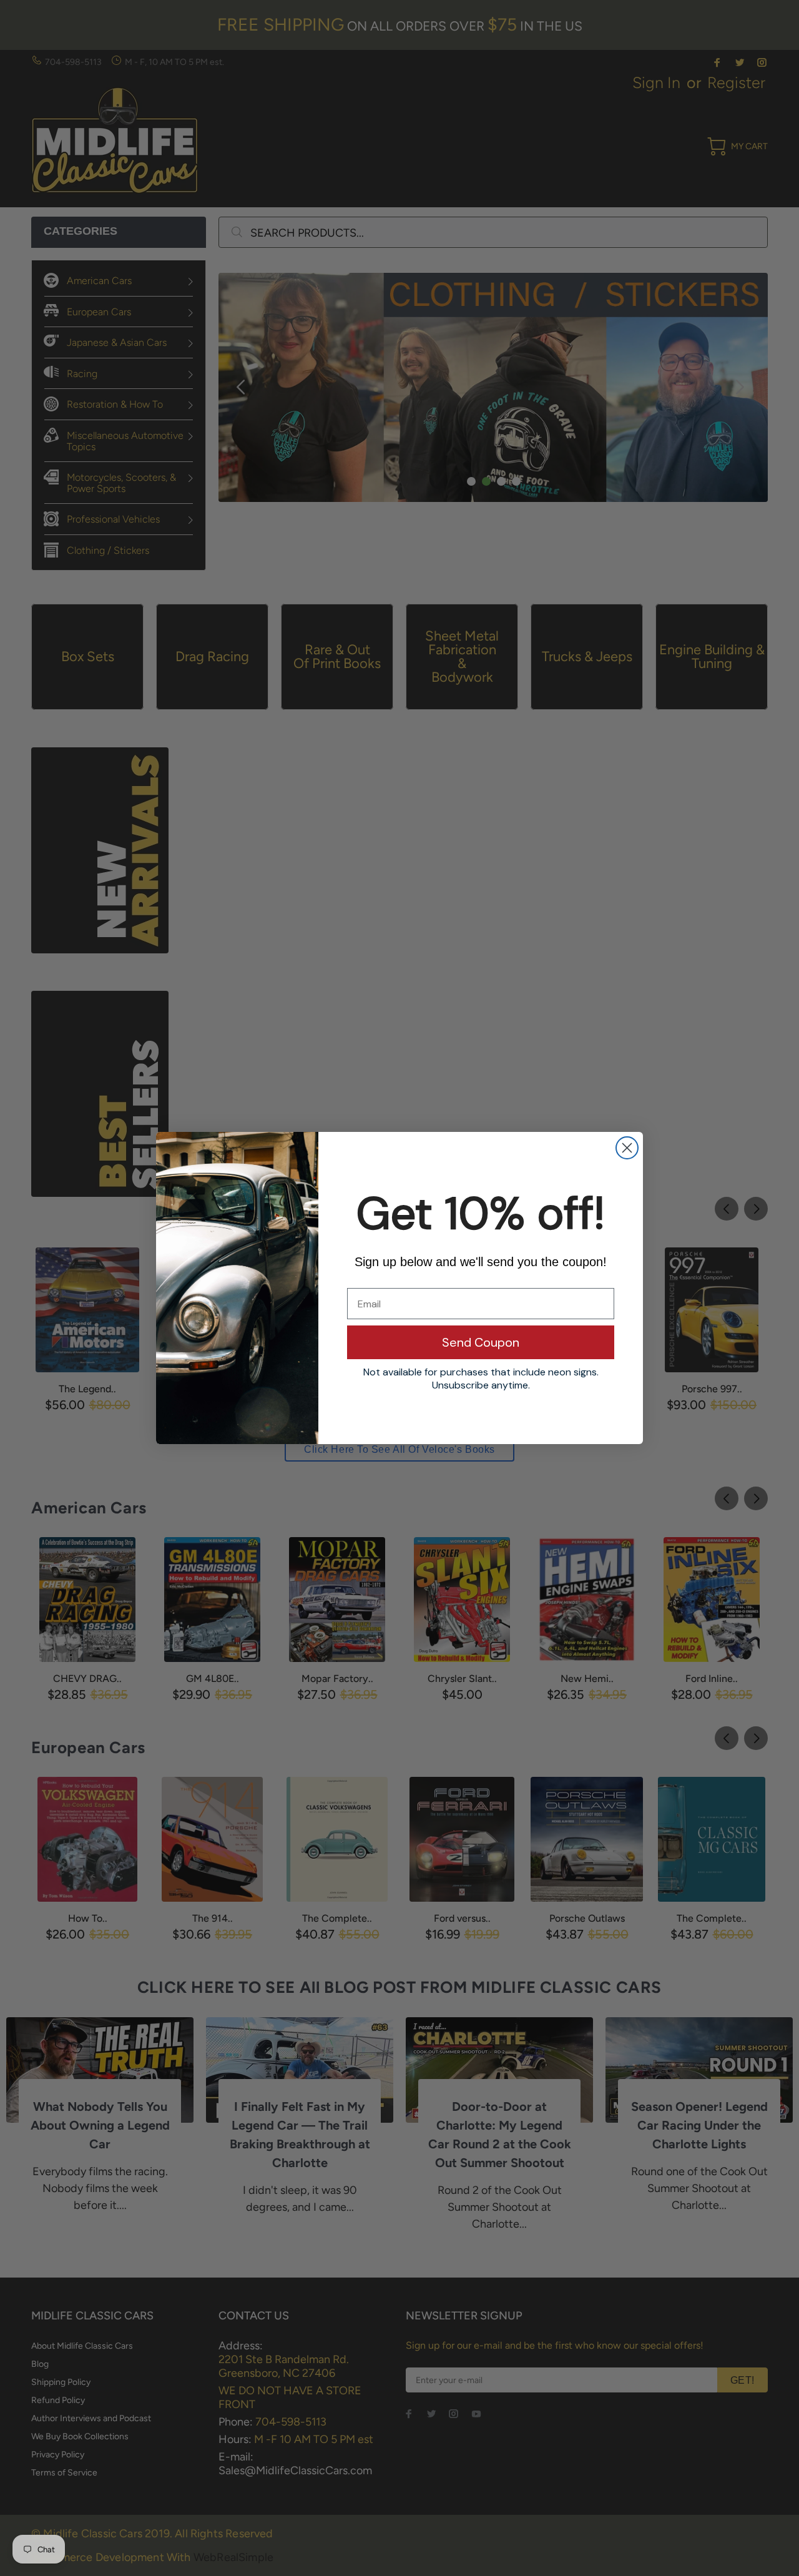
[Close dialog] (627, 1148)
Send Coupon (481, 1342)
